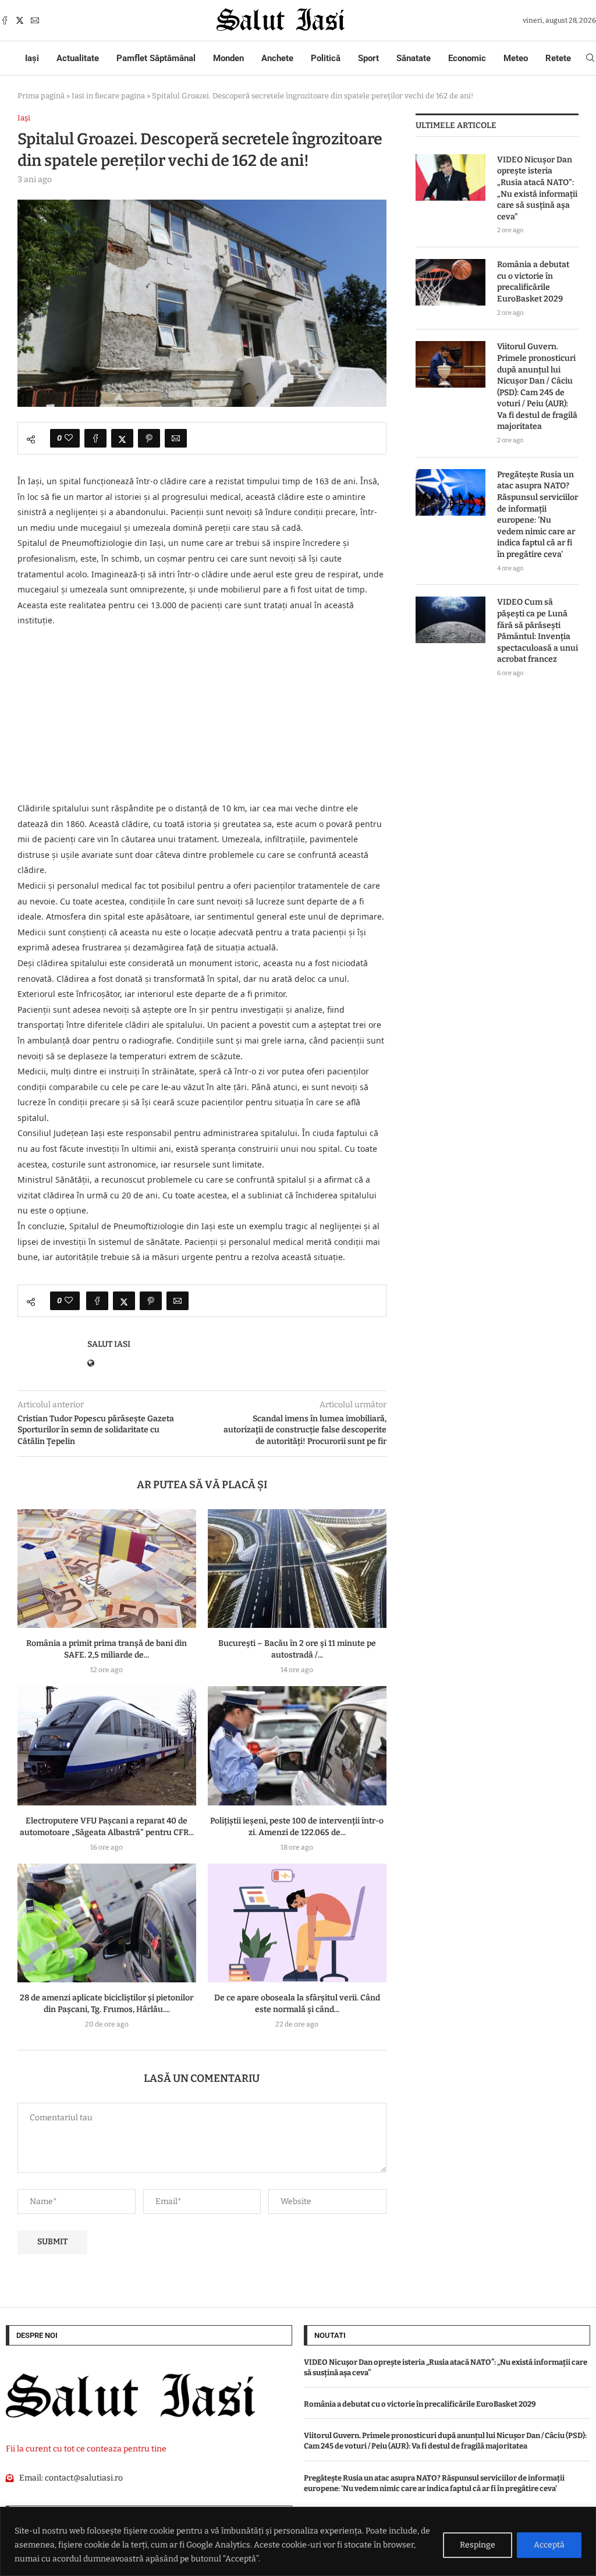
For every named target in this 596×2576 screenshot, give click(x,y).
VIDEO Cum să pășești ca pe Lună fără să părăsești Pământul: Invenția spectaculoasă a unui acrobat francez (538, 631)
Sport (368, 58)
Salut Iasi (109, 1344)
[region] (298, 2541)
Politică (326, 58)
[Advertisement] (202, 715)
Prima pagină (41, 96)
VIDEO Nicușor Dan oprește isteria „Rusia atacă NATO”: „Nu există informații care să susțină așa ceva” (537, 188)
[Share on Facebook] (95, 438)
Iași (32, 58)
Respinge (478, 2545)
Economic (467, 58)
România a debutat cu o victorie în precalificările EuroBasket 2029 (533, 282)
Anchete (277, 58)
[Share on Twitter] (122, 438)
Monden (228, 58)
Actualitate (78, 58)
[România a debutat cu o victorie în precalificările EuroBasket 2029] (450, 282)
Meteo (516, 58)
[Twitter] (20, 20)
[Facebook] (5, 20)
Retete (558, 58)
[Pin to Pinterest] (149, 438)
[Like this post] (69, 438)
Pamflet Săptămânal (156, 58)
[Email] (35, 20)
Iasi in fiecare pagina (108, 96)
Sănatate (414, 58)
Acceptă (549, 2545)
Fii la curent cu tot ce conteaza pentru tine (86, 2449)
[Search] (590, 58)
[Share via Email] (176, 438)
